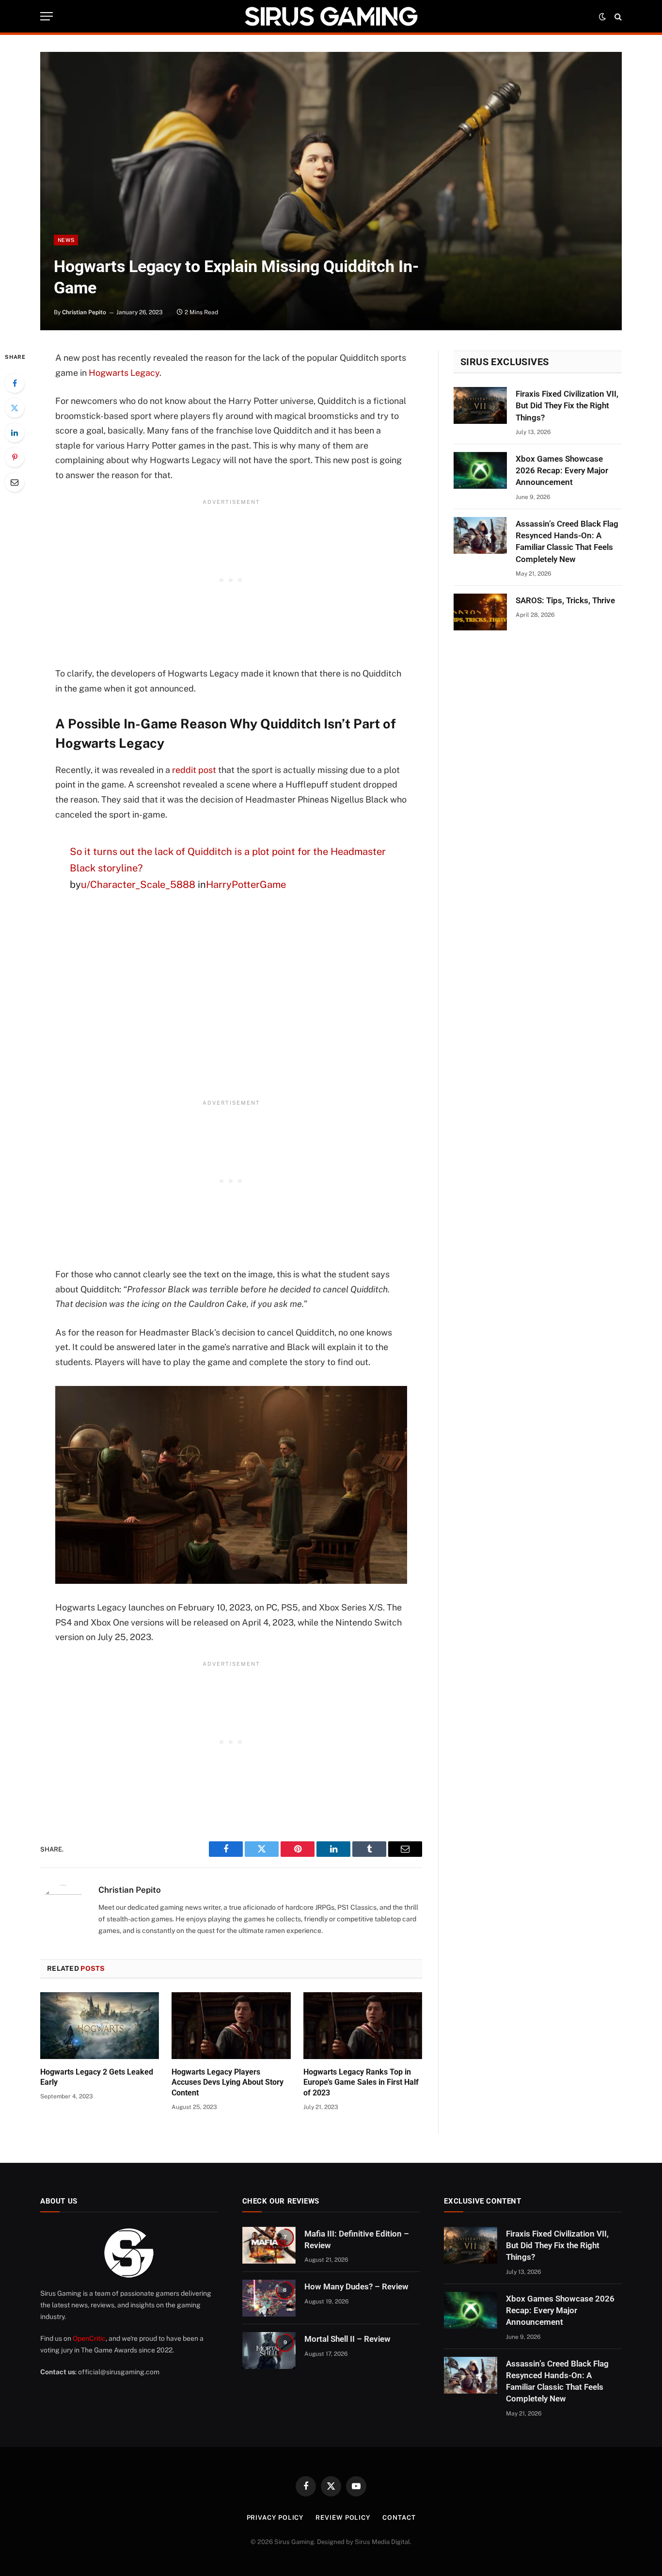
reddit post (194, 770)
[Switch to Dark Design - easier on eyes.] (602, 16)
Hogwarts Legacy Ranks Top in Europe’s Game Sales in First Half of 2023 (361, 2083)
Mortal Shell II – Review (347, 2339)
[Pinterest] (15, 457)
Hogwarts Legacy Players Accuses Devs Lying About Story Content (228, 2083)
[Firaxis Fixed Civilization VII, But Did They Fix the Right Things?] (480, 405)
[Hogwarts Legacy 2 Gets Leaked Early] (100, 2026)
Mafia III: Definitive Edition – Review (357, 2239)
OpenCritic (89, 2338)
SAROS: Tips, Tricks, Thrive (565, 600)
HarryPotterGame (246, 885)
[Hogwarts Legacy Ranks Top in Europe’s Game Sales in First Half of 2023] (363, 2026)
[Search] (617, 16)
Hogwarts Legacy (124, 373)
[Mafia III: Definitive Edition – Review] (269, 2245)
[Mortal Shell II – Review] (269, 2351)
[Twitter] (15, 408)
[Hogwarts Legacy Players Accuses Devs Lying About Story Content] (231, 2026)
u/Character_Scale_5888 (138, 885)
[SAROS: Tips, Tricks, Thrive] (480, 612)
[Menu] (47, 16)
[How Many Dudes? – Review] (269, 2298)
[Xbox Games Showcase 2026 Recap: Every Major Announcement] (480, 470)
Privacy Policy (275, 2518)
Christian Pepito (84, 312)
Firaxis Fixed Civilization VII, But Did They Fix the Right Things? (567, 406)
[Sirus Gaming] (331, 16)
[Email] (15, 482)
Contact (399, 2518)
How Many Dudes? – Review (356, 2286)
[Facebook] (15, 383)
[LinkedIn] (15, 433)
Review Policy (343, 2518)
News (66, 240)
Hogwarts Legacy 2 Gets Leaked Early (97, 2077)
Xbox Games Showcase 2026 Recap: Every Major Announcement (562, 471)
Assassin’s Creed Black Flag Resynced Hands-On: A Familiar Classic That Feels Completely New (567, 541)
